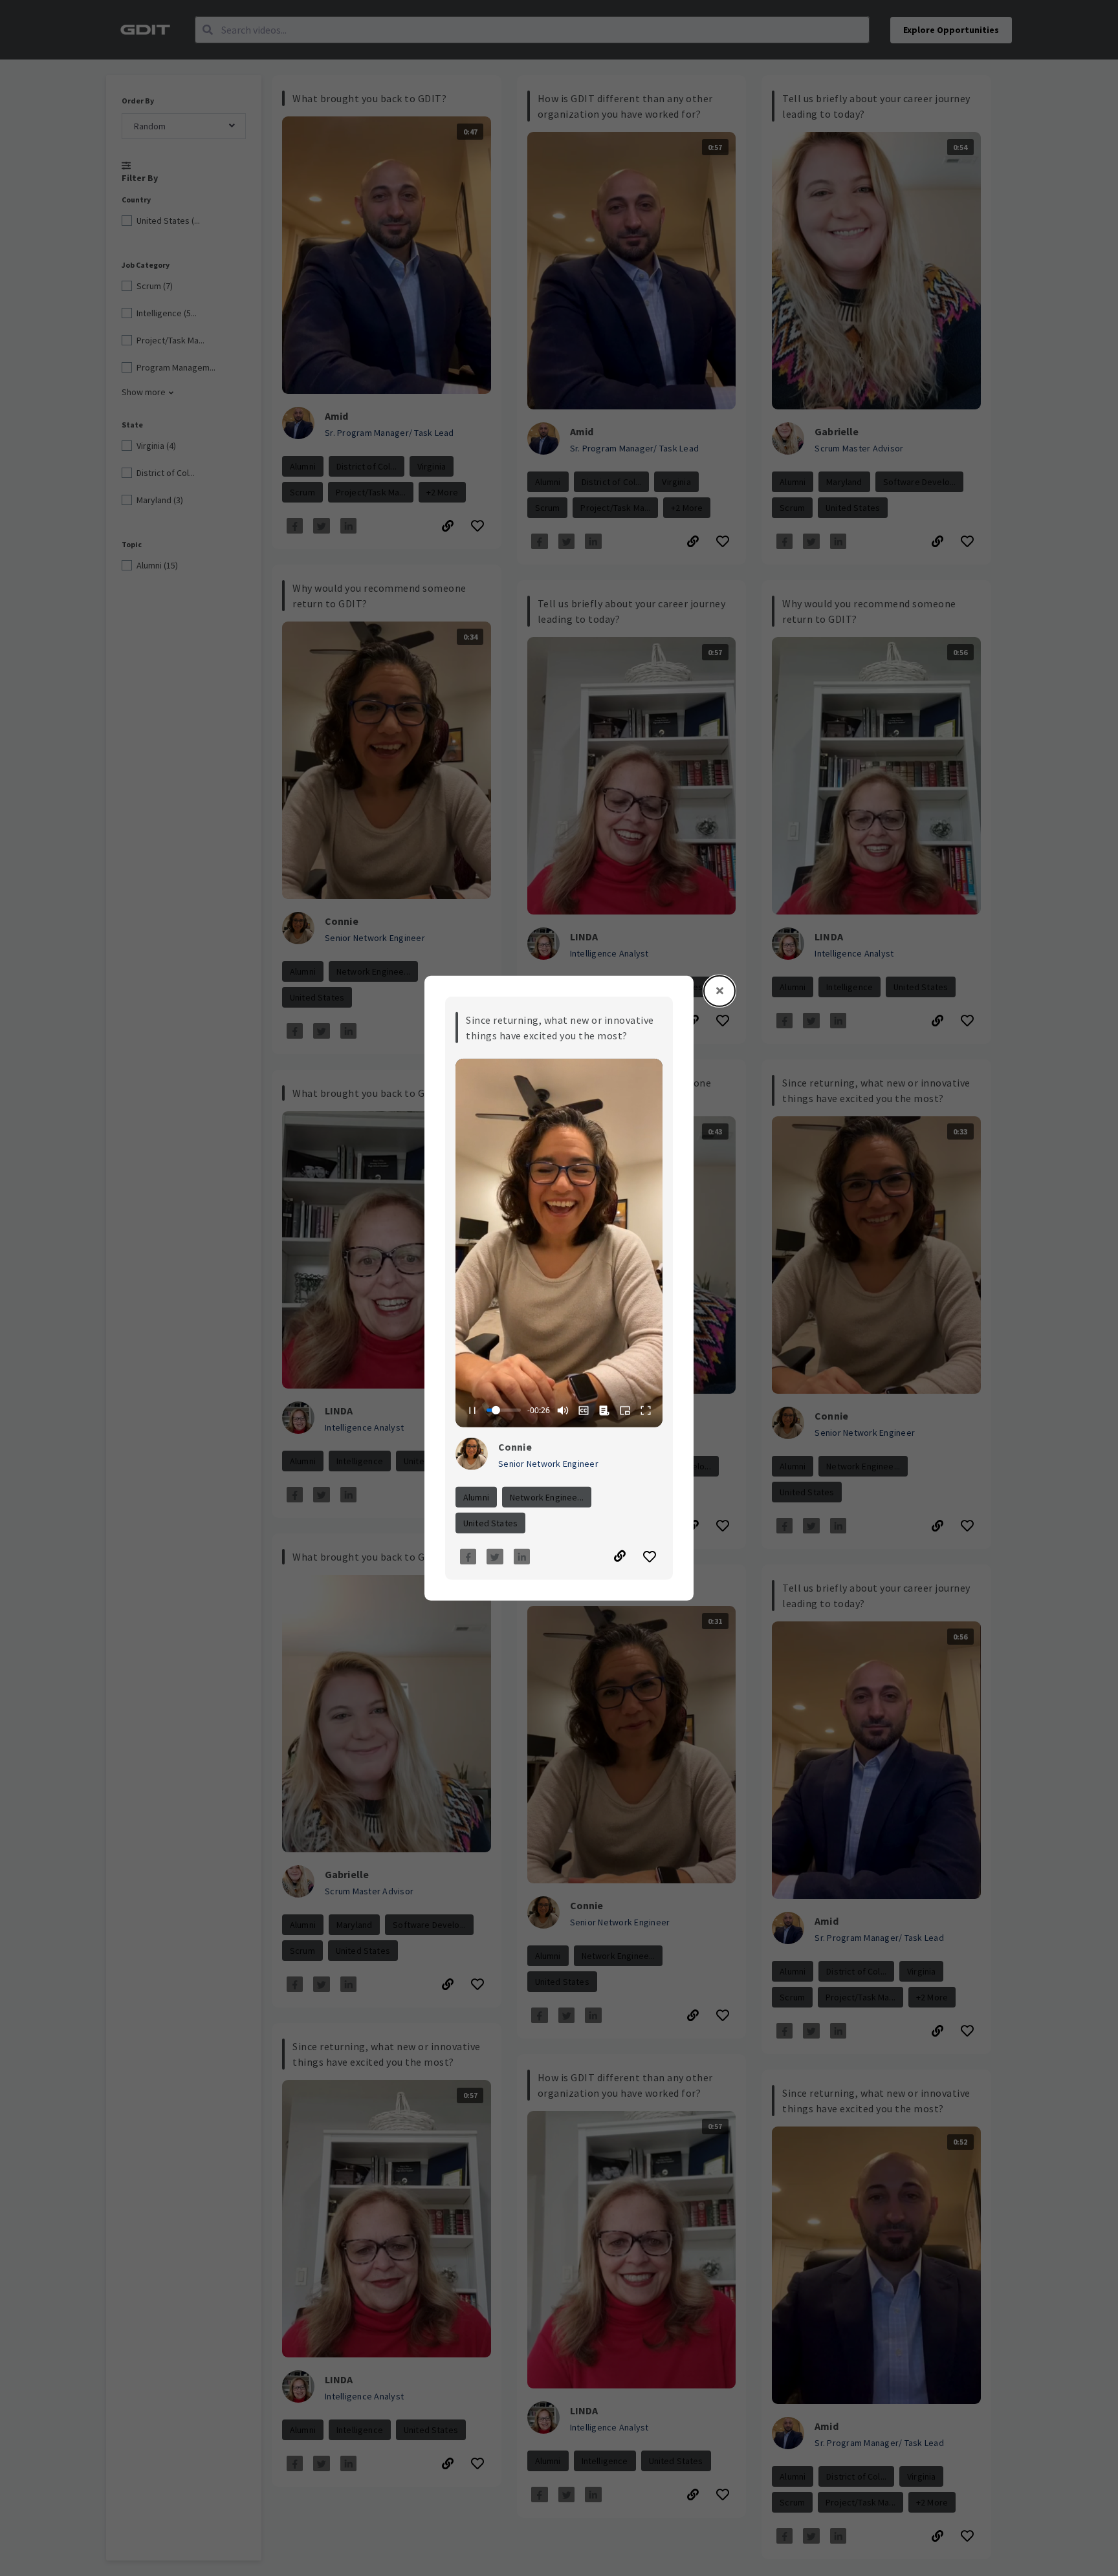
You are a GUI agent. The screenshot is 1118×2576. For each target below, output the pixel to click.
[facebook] (468, 1557)
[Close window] (719, 991)
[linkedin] (522, 1557)
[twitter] (495, 1557)
